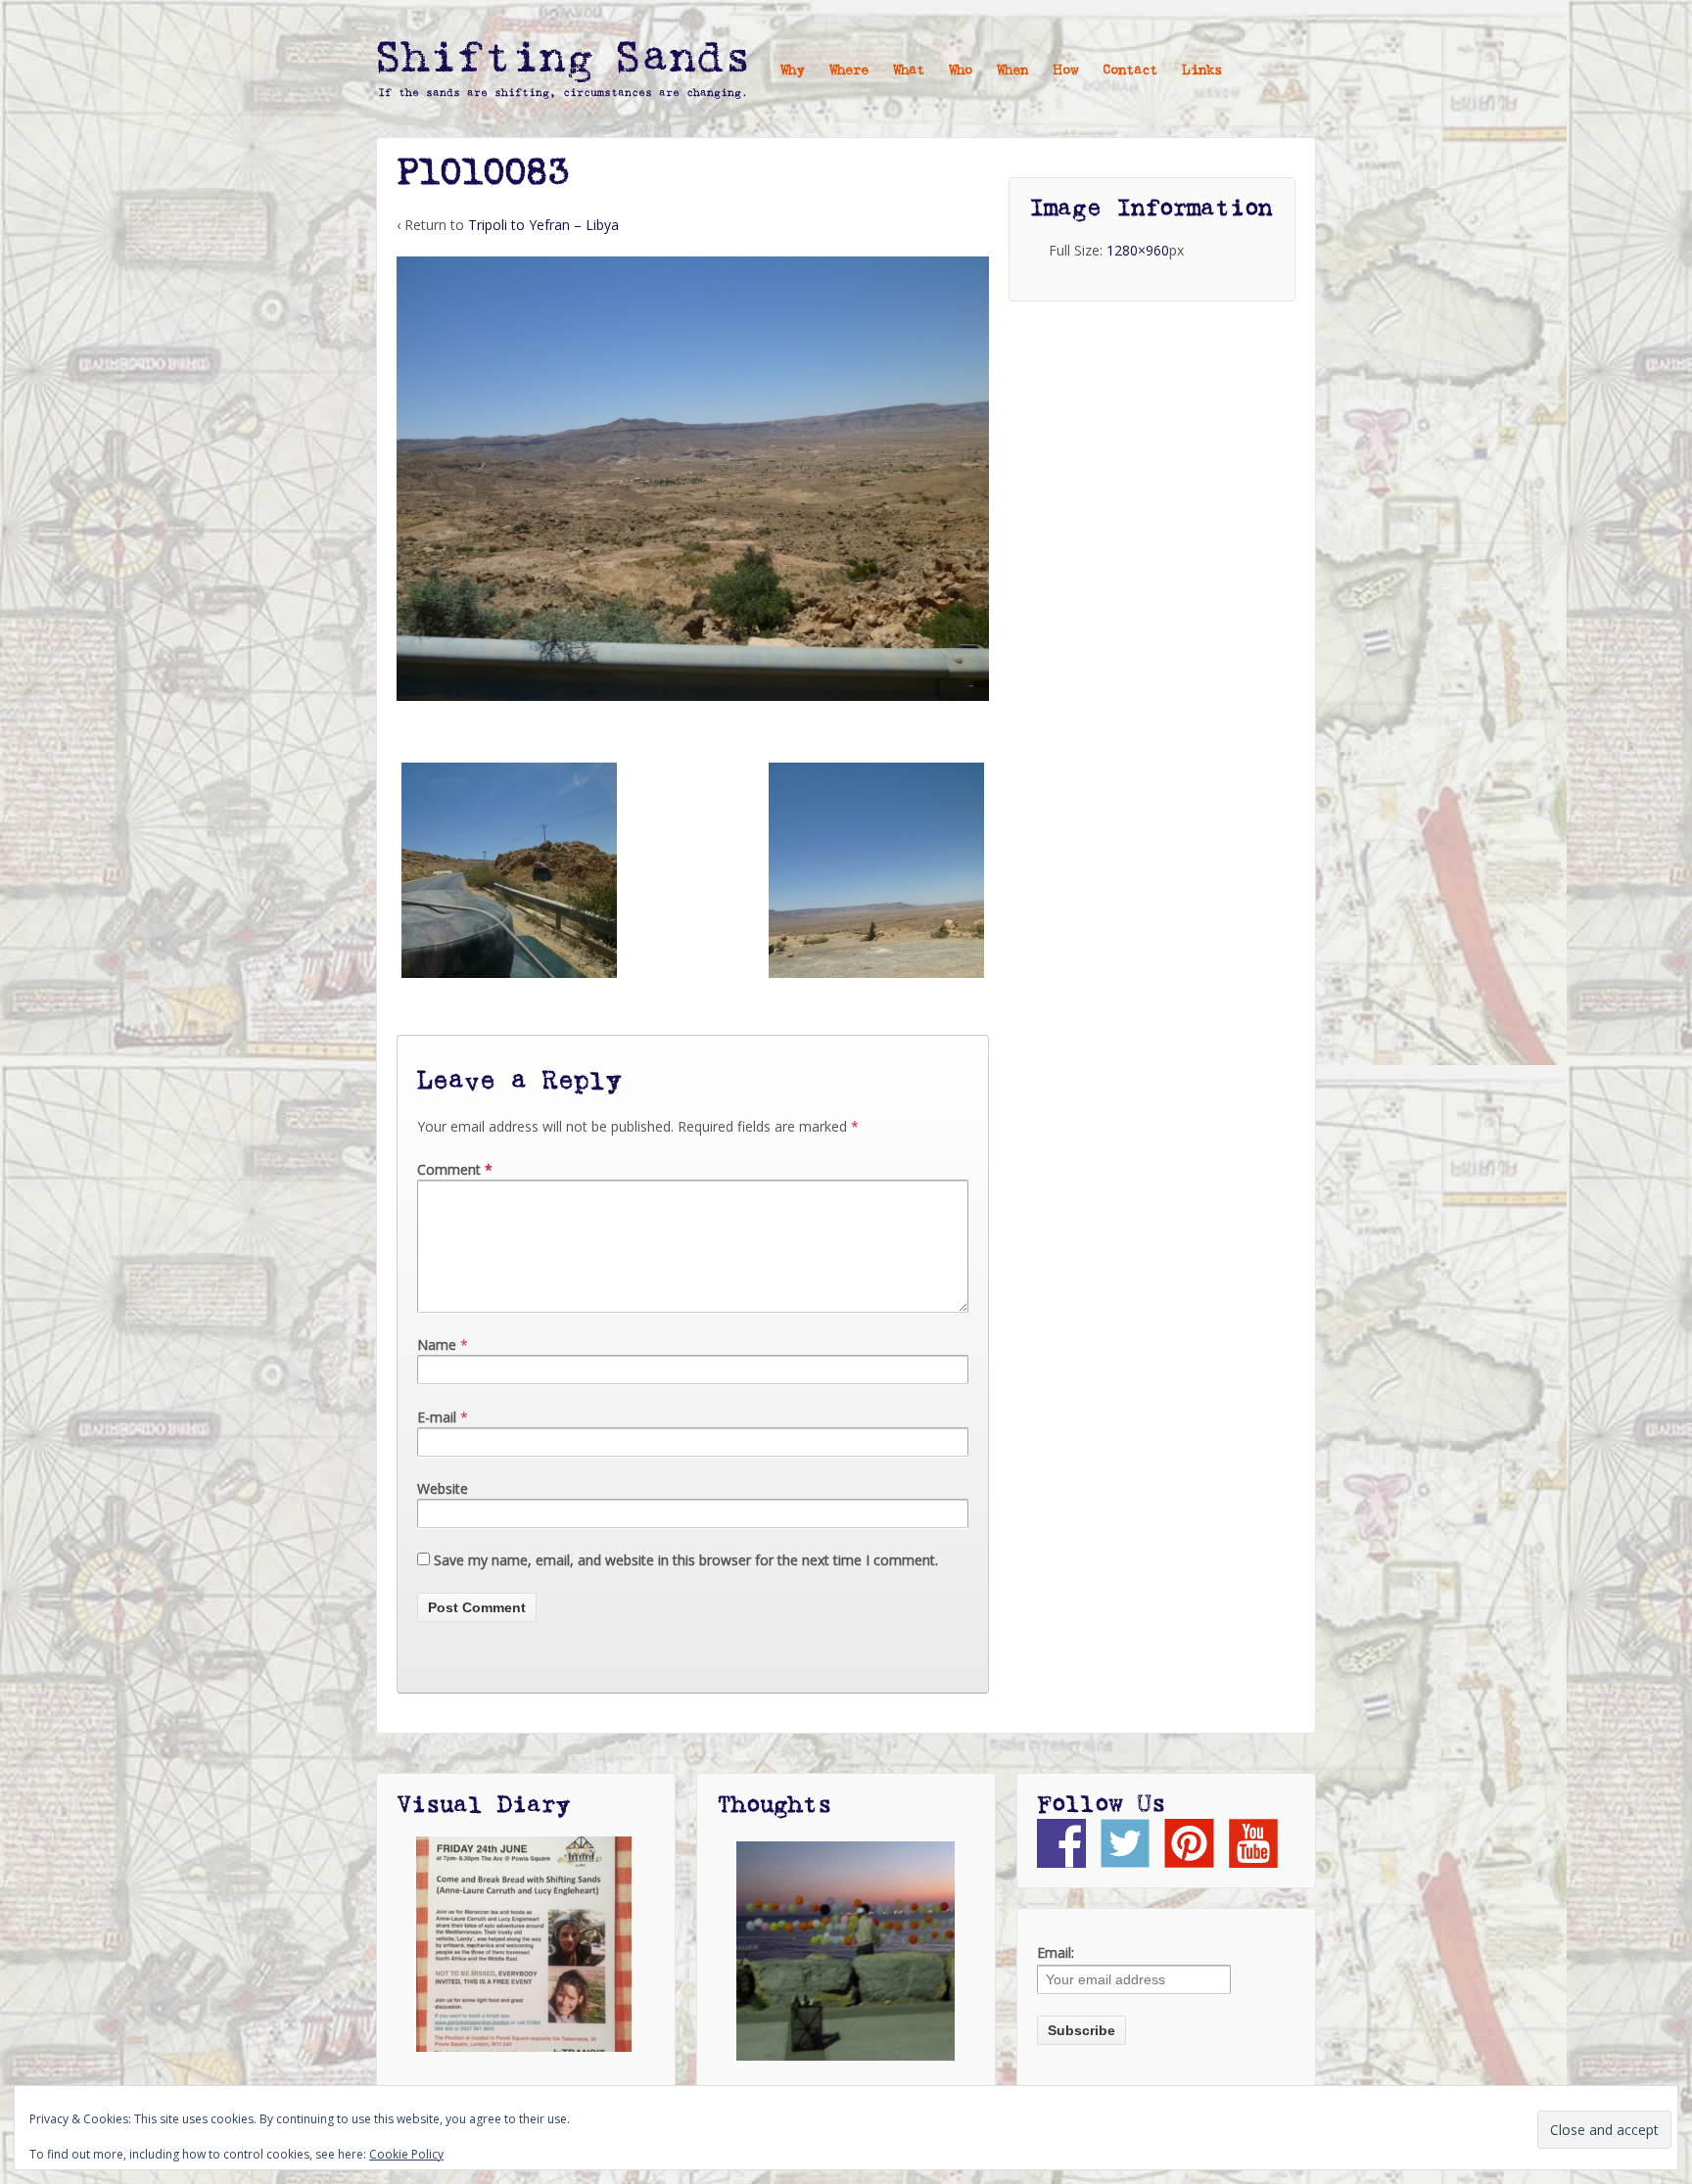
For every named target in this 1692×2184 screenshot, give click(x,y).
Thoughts (774, 1805)
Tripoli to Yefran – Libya (543, 225)
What (909, 70)
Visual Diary (483, 1805)
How (1066, 70)
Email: (1056, 1952)
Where (849, 70)
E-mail (437, 1417)
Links (1202, 70)
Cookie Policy (406, 2154)
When (1012, 70)
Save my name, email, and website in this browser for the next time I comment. (686, 1560)
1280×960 (1138, 250)
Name (437, 1345)
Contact (1130, 70)
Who (961, 70)
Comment (455, 1169)
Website (443, 1488)
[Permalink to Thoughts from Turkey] (846, 1951)
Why (793, 70)
